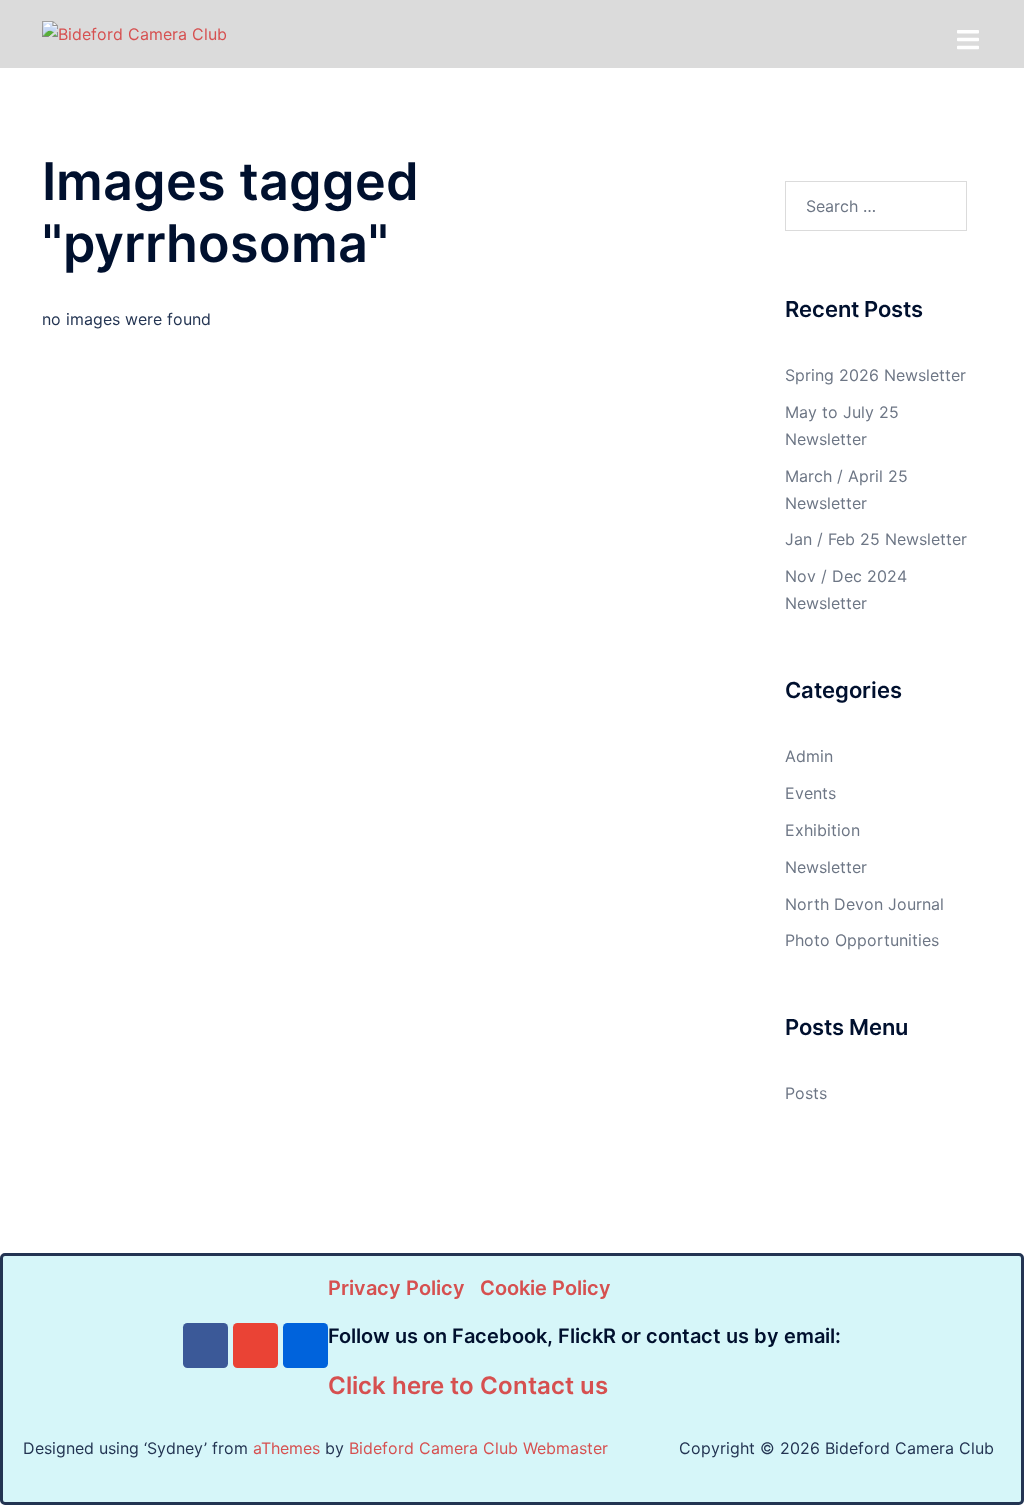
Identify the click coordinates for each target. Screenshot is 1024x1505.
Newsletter (826, 867)
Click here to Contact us (468, 1385)
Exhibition (822, 830)
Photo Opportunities (862, 940)
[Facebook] (205, 1345)
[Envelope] (255, 1345)
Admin (809, 756)
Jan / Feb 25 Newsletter (876, 539)
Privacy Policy (396, 1288)
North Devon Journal (864, 904)
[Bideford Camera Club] (134, 33)
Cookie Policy (545, 1288)
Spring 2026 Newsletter (875, 375)
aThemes (286, 1448)
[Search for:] (876, 206)
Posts (806, 1093)
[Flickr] (305, 1345)
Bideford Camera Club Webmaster (478, 1448)
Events (810, 793)
